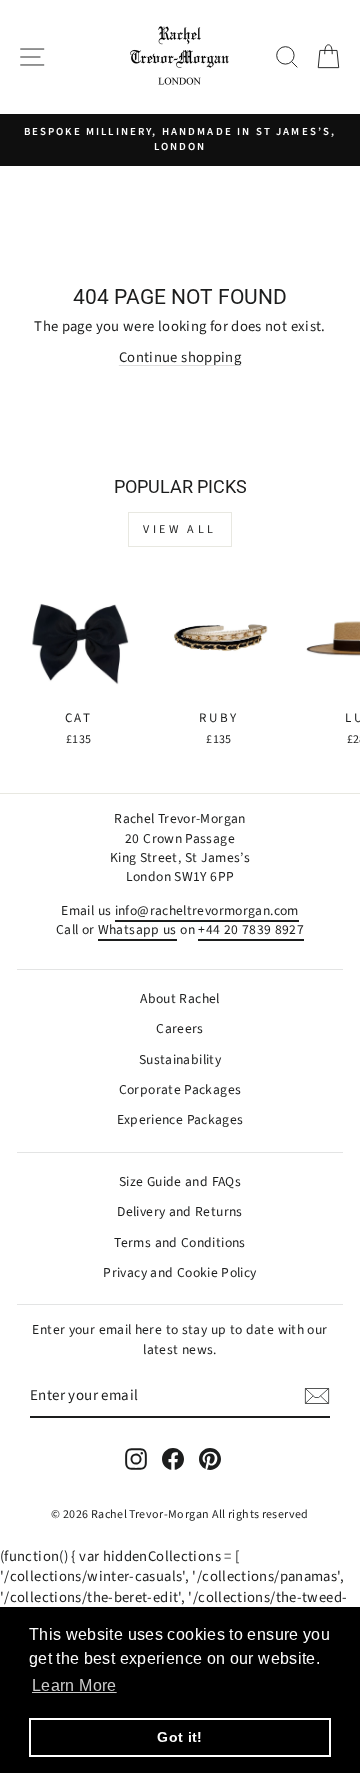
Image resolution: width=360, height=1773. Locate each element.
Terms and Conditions (179, 1242)
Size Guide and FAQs (180, 1181)
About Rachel (179, 998)
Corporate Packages (180, 1089)
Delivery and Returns (179, 1211)
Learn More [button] (74, 1685)
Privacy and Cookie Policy (179, 1272)
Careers (180, 1028)
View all (180, 529)
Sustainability (180, 1059)
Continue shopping (180, 357)
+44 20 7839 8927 (251, 929)
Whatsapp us (137, 929)
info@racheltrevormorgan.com (207, 910)
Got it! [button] (180, 1737)
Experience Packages (180, 1119)
